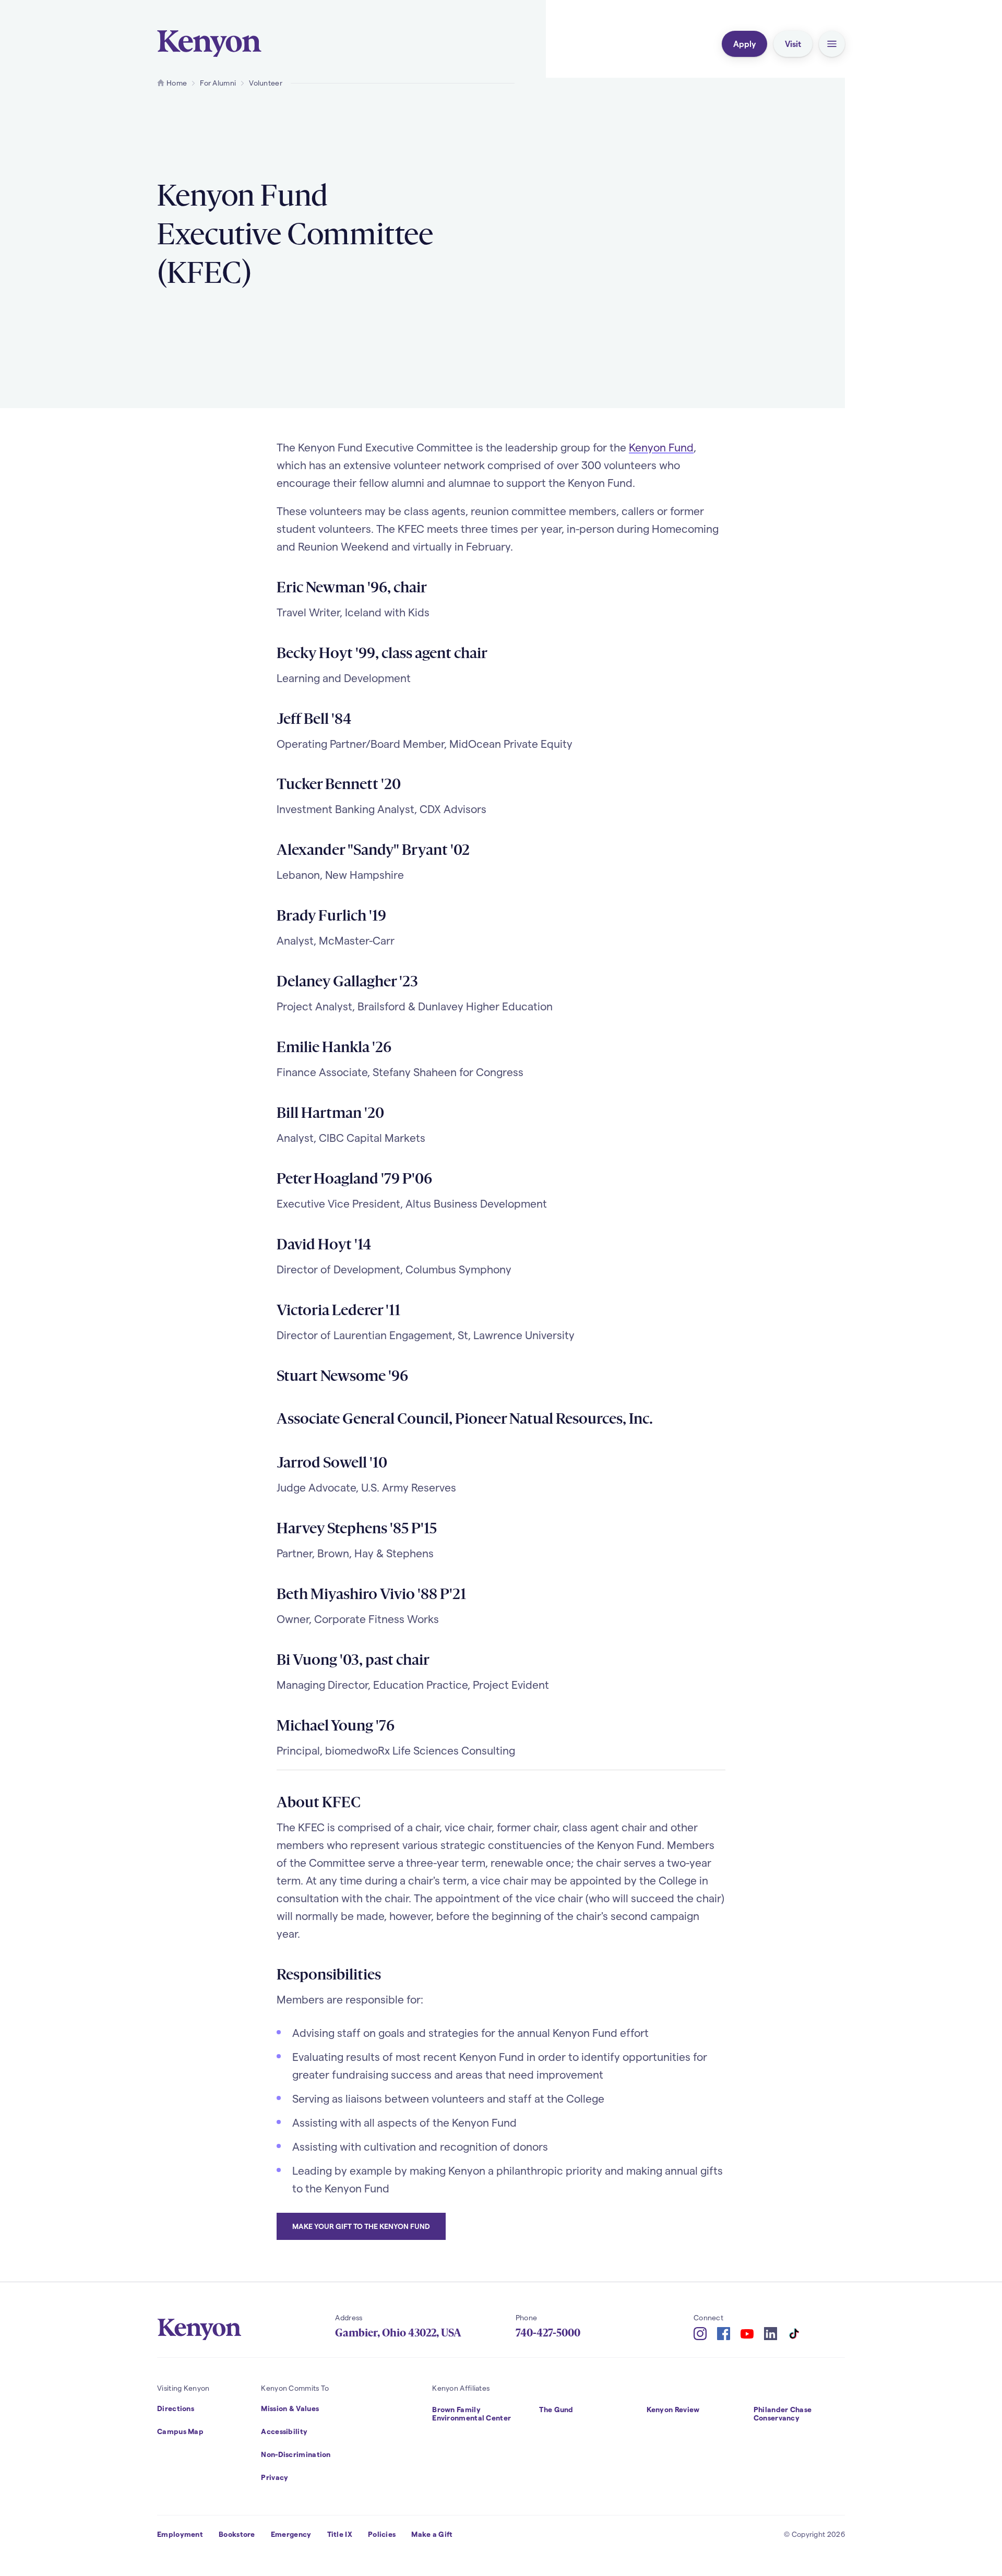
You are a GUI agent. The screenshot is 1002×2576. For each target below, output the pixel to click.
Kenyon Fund (661, 447)
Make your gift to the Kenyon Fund (361, 2226)
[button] (832, 44)
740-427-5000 (548, 2333)
